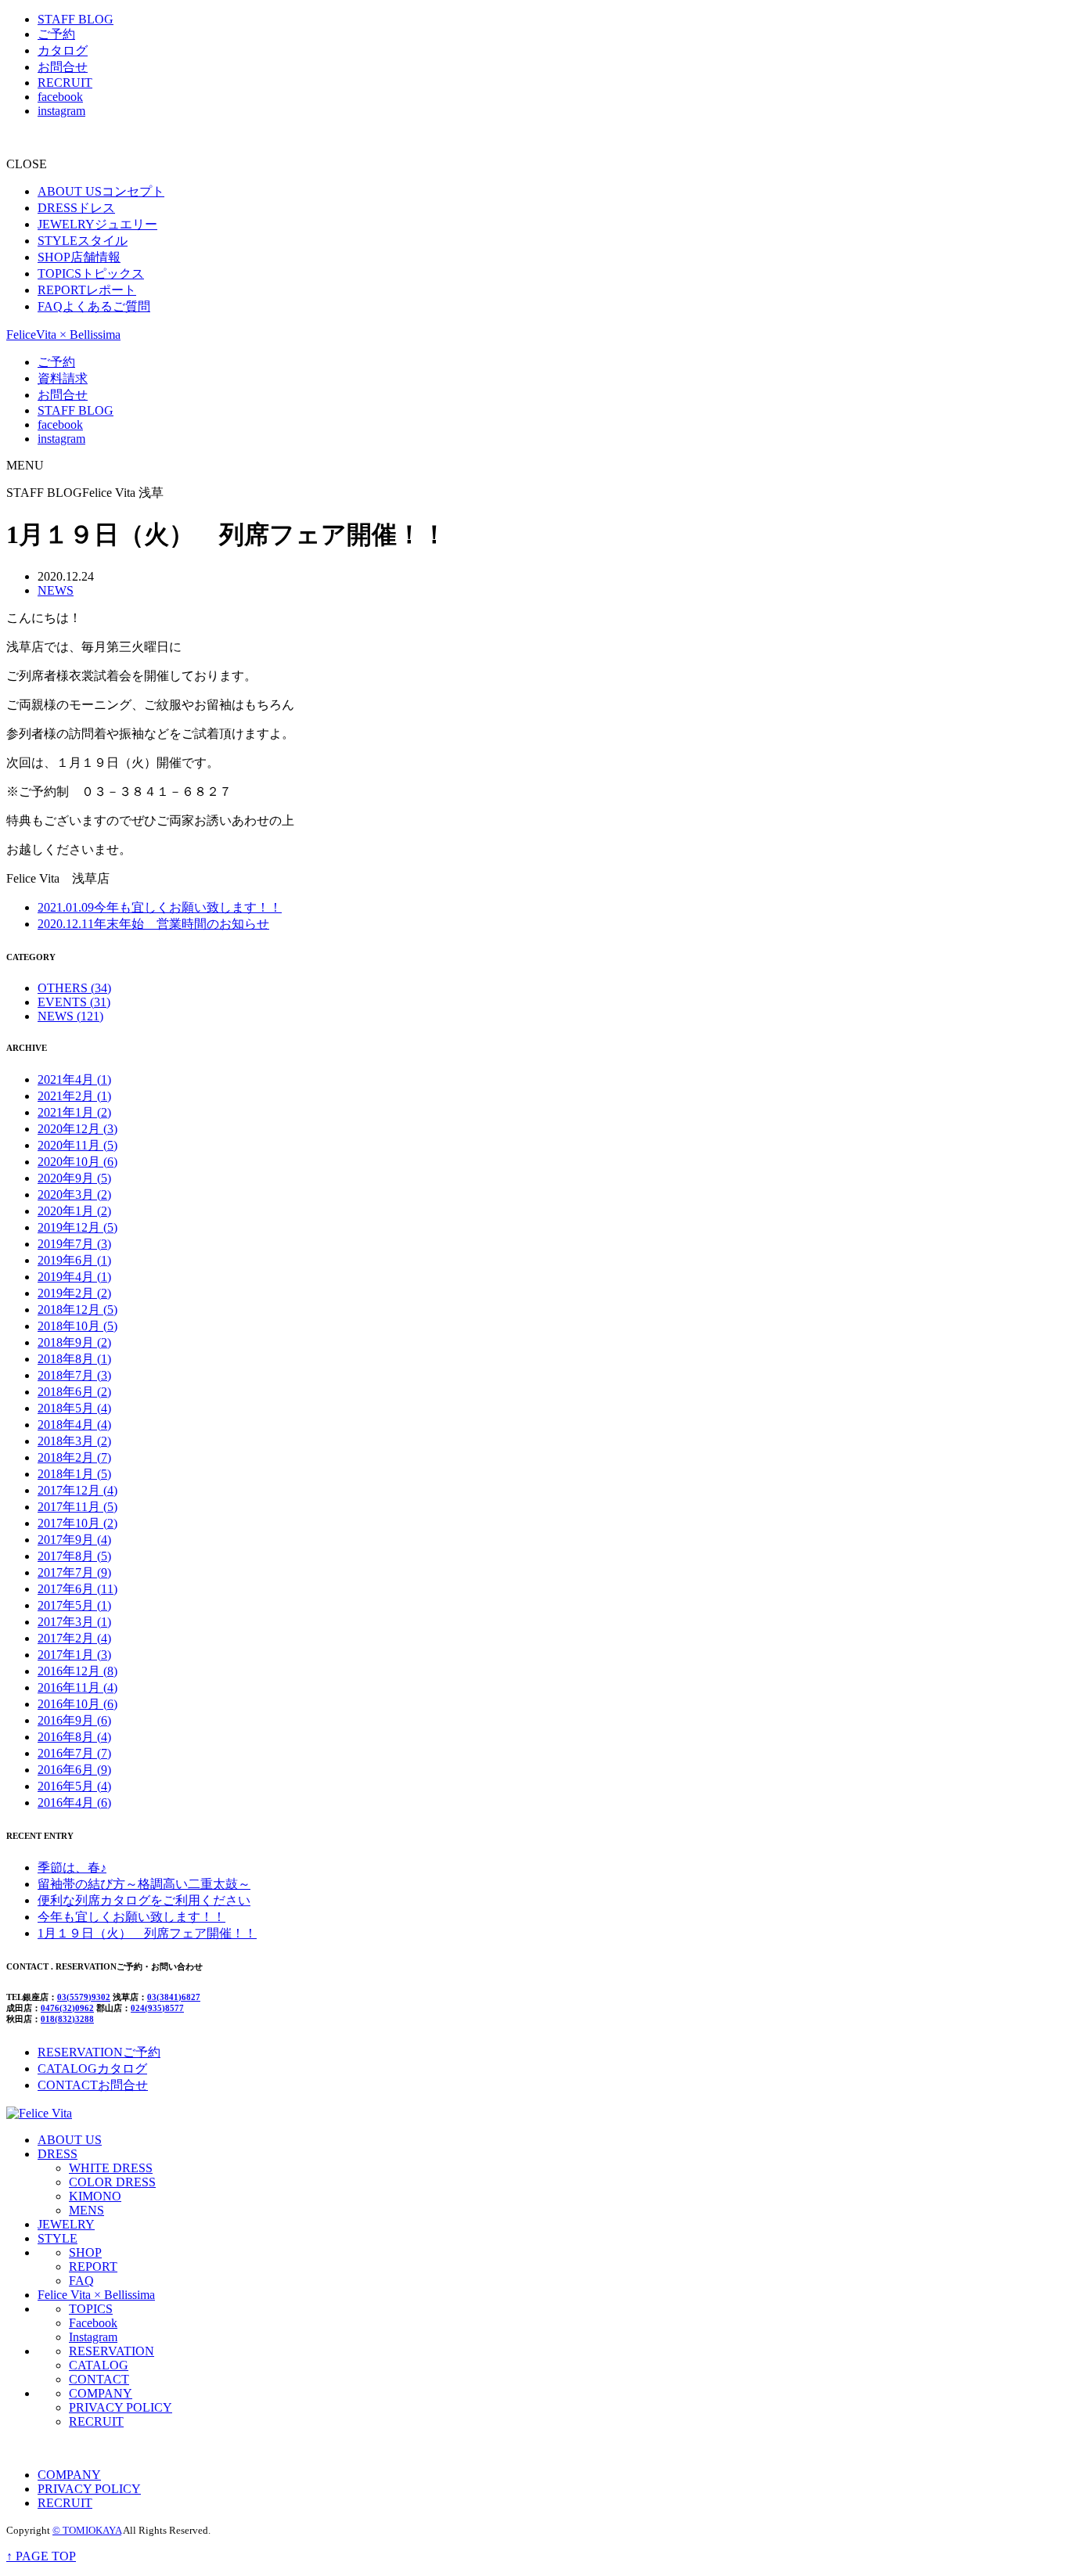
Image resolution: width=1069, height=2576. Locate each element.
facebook (60, 97)
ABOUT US (70, 2140)
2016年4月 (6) (74, 1802)
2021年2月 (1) (74, 1096)
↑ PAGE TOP (41, 2556)
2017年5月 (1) (74, 1605)
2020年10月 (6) (77, 1162)
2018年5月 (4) (74, 1408)
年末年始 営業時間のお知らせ (153, 924)
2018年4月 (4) (74, 1425)
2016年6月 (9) (74, 1770)
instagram (61, 111)
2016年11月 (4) (77, 1687)
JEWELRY (66, 2224)
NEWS (56, 590)
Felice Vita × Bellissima (96, 2295)
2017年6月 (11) (77, 1589)
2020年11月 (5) (77, 1145)
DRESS (58, 2154)
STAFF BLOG (76, 19)
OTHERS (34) (74, 988)
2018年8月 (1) (74, 1359)
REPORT (93, 2267)
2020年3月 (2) (74, 1194)
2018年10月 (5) (77, 1326)
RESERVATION (112, 2351)
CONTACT (99, 2379)
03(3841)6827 (174, 1997)
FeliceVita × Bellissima (63, 335)
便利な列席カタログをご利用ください (144, 1900)
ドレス (76, 208)
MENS (86, 2210)
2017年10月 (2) (77, 1523)
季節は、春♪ (72, 1867)
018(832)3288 (67, 2019)
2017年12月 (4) (77, 1490)
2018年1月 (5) (74, 1474)
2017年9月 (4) (74, 1540)
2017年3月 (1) (74, 1622)
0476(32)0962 (67, 2008)
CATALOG (99, 2365)
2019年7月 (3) (74, 1244)
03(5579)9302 (84, 1997)
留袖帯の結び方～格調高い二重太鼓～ (144, 1884)
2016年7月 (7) (74, 1753)
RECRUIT (65, 83)
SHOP (85, 2252)
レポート (87, 290)
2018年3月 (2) (74, 1441)
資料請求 (63, 378)
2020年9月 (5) (74, 1178)
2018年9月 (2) (74, 1342)
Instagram (93, 2337)
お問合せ (63, 67)
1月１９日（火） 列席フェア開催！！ (147, 1933)
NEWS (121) (70, 1016)
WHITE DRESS (111, 2168)
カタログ (63, 50)
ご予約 (56, 34)
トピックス (91, 273)
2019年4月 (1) (74, 1277)
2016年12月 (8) (77, 1671)
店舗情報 (79, 257)
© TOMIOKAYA (87, 2530)
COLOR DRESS (112, 2182)
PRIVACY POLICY (121, 2407)
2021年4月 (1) (74, 1079)
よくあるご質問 (94, 306)
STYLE (58, 2238)
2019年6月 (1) (74, 1260)
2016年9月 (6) (74, 1720)
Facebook (93, 2323)
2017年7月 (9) (74, 1572)
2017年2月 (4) (74, 1638)
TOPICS (91, 2309)
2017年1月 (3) (74, 1655)
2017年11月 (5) (77, 1507)
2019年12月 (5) (77, 1227)
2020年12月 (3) (77, 1129)
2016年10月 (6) (77, 1704)
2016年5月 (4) (74, 1786)
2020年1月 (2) (74, 1211)
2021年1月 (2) (74, 1112)
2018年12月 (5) (77, 1310)
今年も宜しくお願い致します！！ (160, 907)
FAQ (81, 2281)
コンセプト (101, 191)
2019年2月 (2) (74, 1293)
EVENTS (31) (74, 1002)
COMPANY (101, 2393)
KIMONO (95, 2196)
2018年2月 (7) (74, 1457)
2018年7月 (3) (74, 1375)
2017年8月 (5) (74, 1556)
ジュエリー (97, 224)
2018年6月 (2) (74, 1392)
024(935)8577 (157, 2008)
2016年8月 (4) (74, 1737)
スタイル (83, 241)
